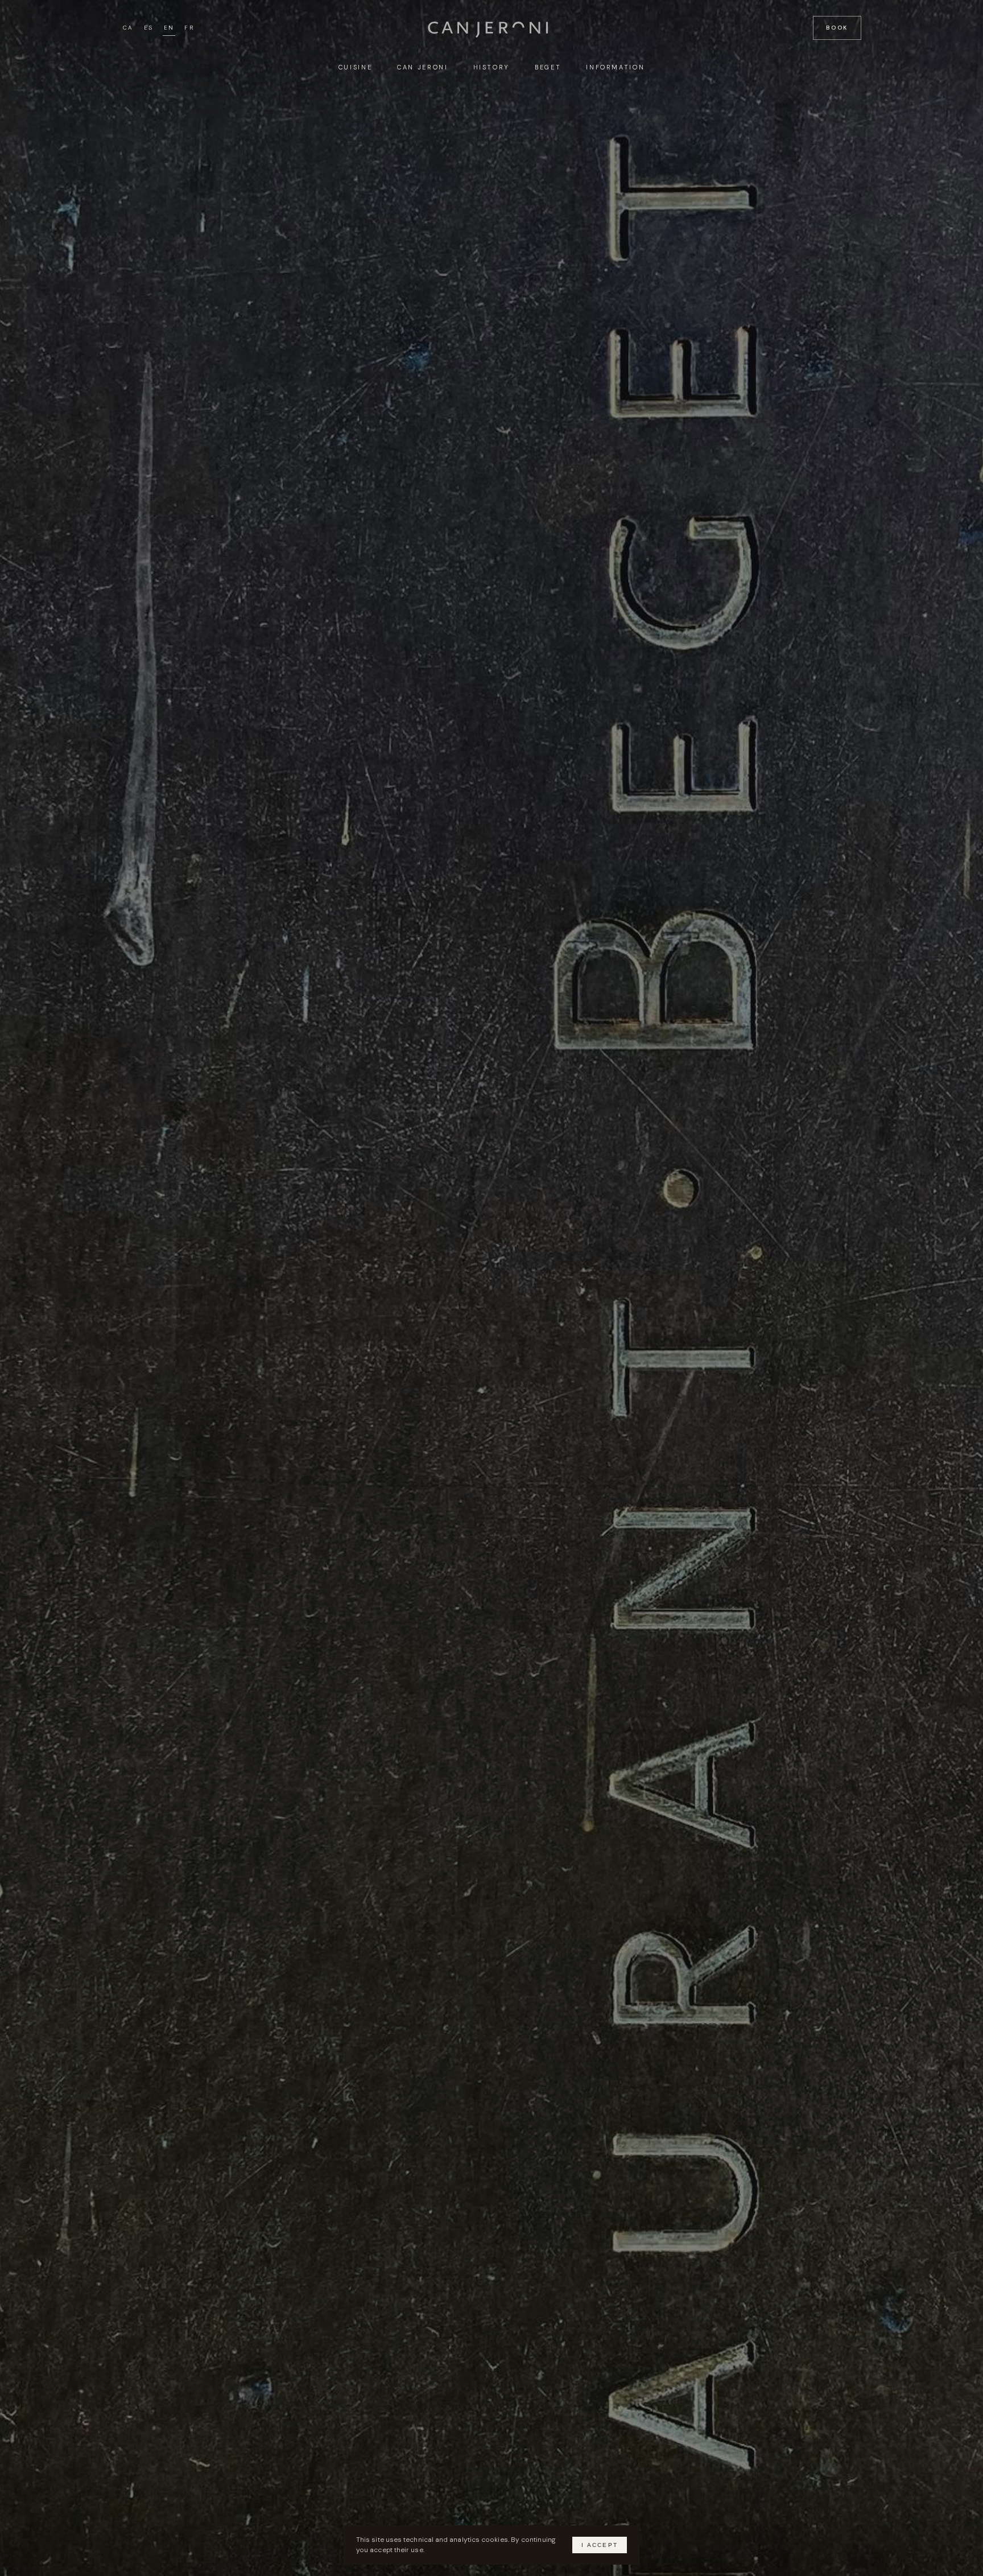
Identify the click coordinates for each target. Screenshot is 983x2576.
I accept (600, 2545)
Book (837, 28)
